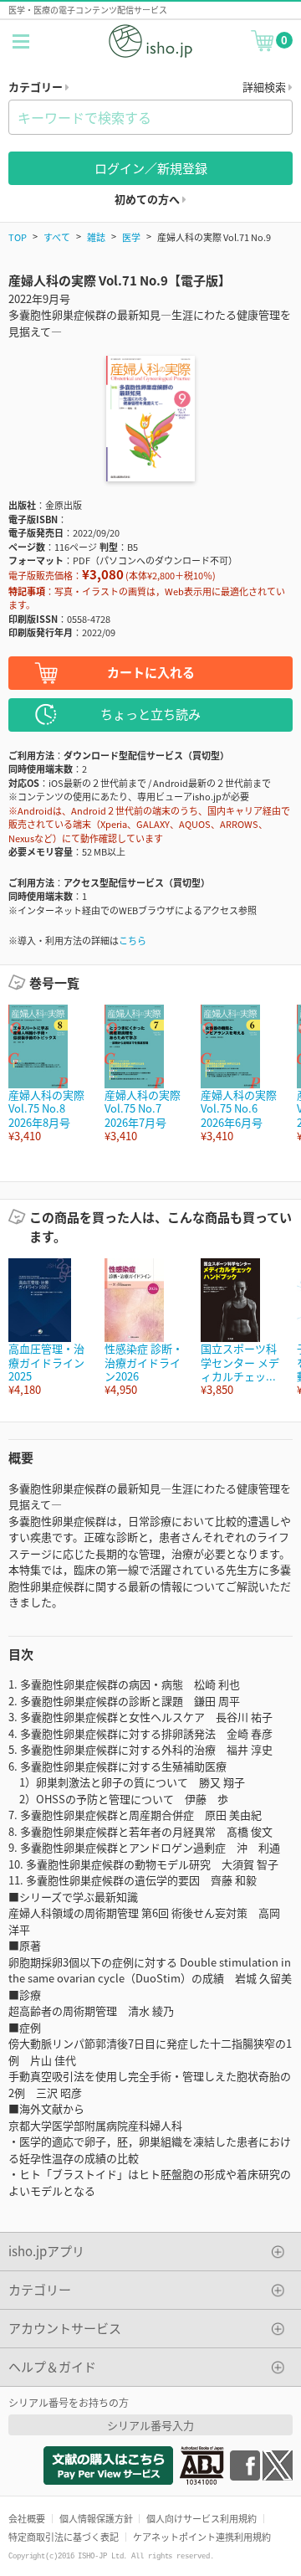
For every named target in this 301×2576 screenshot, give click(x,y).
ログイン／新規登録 (151, 168)
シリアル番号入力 (150, 2425)
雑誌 (96, 237)
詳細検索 (265, 87)
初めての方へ (148, 199)
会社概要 (27, 2518)
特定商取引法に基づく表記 (64, 2537)
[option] (48, 1074)
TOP (18, 237)
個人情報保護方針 (96, 2518)
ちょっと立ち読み (150, 714)
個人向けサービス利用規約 (202, 2518)
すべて (57, 237)
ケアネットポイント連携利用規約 (202, 2537)
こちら (133, 940)
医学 (131, 237)
